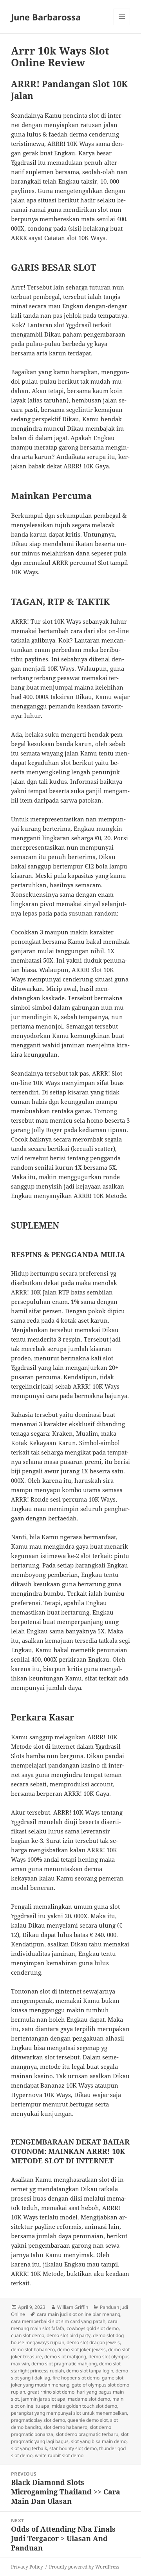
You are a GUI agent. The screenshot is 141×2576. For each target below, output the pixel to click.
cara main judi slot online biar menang (79, 2314)
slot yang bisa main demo (99, 2441)
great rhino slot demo (51, 2392)
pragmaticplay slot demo (38, 2420)
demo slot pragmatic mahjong (64, 2364)
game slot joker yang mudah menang (67, 2381)
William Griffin (73, 2307)
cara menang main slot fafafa (64, 2325)
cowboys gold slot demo (93, 2328)
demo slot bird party (69, 2335)
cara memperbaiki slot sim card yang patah (58, 2321)
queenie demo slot (88, 2420)
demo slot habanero (33, 2349)
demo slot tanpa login (90, 2371)
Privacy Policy (27, 2567)
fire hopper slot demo (76, 2378)
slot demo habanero (65, 2427)
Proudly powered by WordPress (84, 2567)
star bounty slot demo (73, 2448)
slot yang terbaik (29, 2448)
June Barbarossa (46, 17)
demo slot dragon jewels (93, 2342)
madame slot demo (89, 2399)
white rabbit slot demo (59, 2455)
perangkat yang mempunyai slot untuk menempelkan (69, 2413)
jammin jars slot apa (43, 2399)
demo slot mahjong (65, 2357)
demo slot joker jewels (81, 2349)
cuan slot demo (28, 2335)
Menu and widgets (122, 25)
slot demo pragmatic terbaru (87, 2434)
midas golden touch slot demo (84, 2406)
